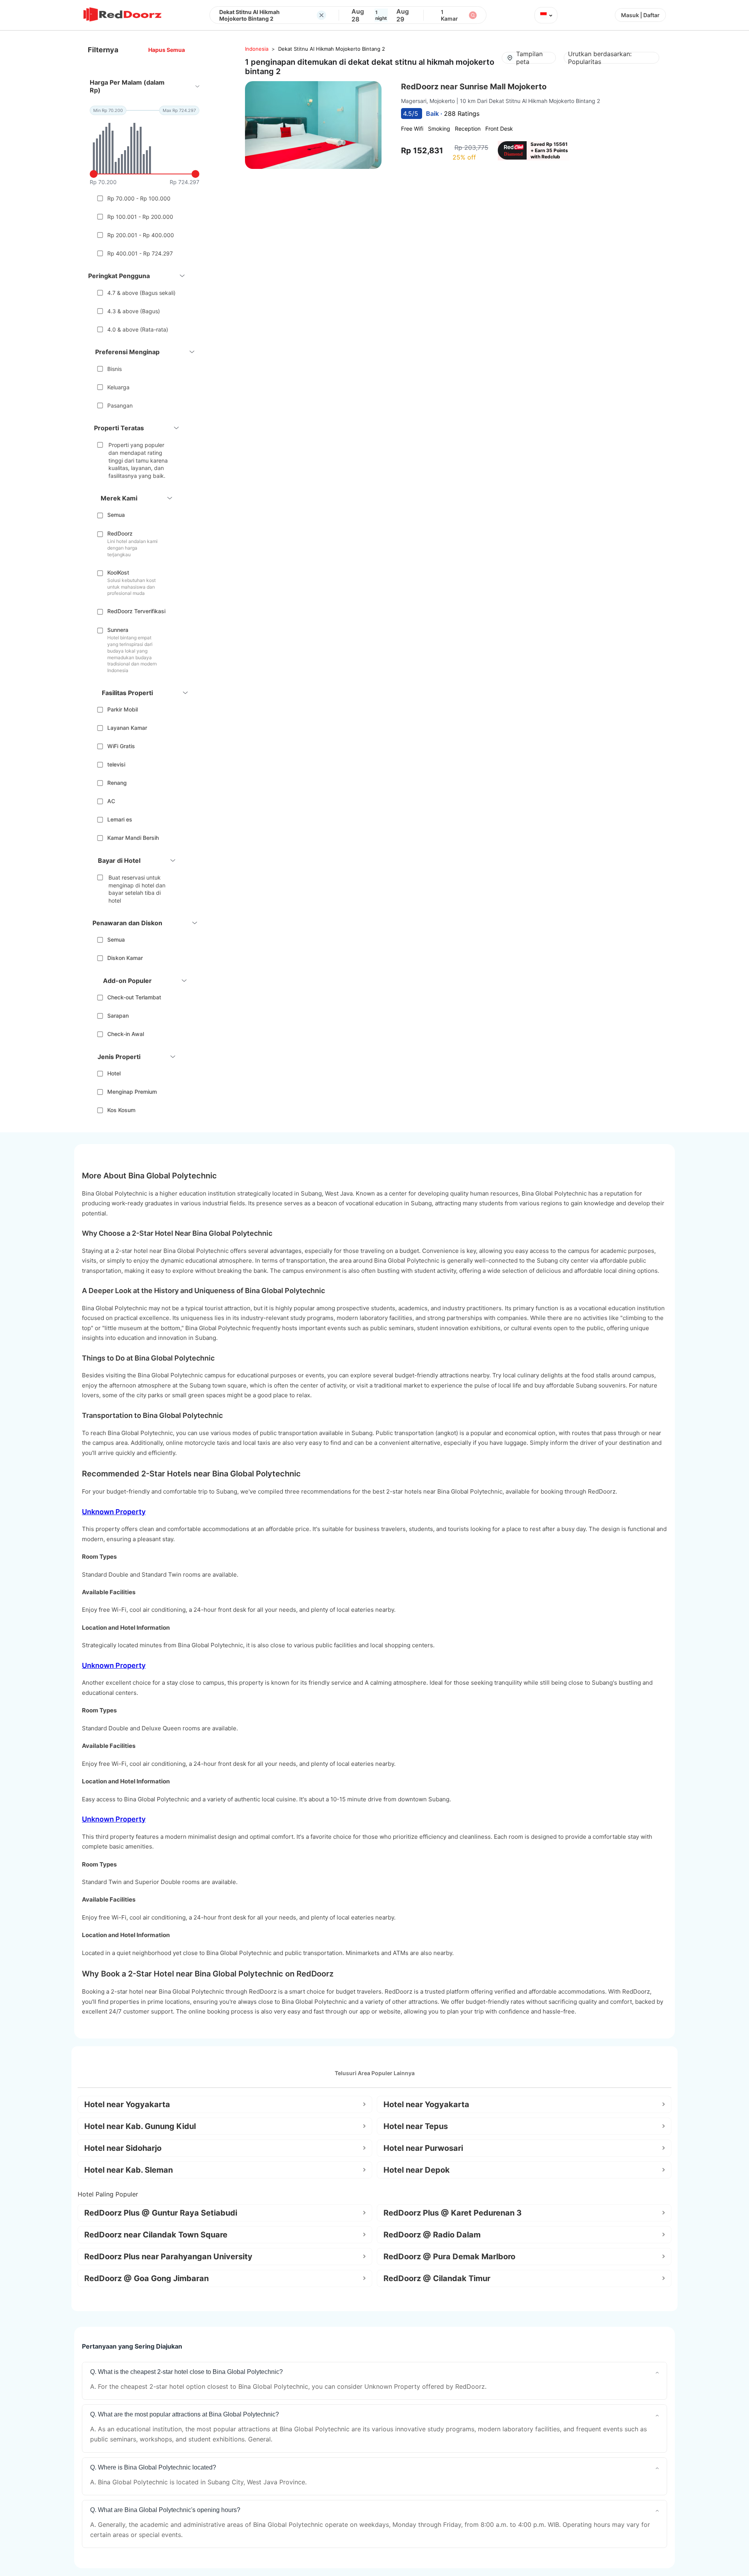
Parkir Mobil (122, 709)
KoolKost (118, 572)
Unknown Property (114, 1512)
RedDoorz (120, 533)
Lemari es (120, 819)
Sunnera (118, 630)
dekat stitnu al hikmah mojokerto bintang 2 (332, 49)
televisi (116, 764)
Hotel (114, 1073)
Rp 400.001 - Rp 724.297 (140, 253)
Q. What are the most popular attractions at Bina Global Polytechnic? (185, 2414)
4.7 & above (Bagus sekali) (141, 293)
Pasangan (120, 405)
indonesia (257, 49)
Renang (117, 783)
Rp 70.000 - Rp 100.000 (139, 198)
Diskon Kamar (125, 958)
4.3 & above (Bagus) (134, 311)
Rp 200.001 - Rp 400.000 (141, 235)
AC (111, 801)
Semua (116, 515)
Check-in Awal (126, 1034)
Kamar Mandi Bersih (133, 838)
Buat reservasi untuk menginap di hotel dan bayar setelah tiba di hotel (137, 889)
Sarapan (118, 1016)
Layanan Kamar (127, 728)
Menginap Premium (132, 1092)
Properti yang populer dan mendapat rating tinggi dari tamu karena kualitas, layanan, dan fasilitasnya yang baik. (138, 460)
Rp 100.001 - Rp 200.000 (140, 217)
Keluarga (118, 387)
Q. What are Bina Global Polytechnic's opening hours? (165, 2510)
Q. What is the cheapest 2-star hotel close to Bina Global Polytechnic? (186, 2372)
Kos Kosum (121, 1110)
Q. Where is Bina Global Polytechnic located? (153, 2467)
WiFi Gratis (121, 746)
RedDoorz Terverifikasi (136, 611)
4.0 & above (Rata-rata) (138, 329)
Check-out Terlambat (134, 997)
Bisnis (114, 369)
